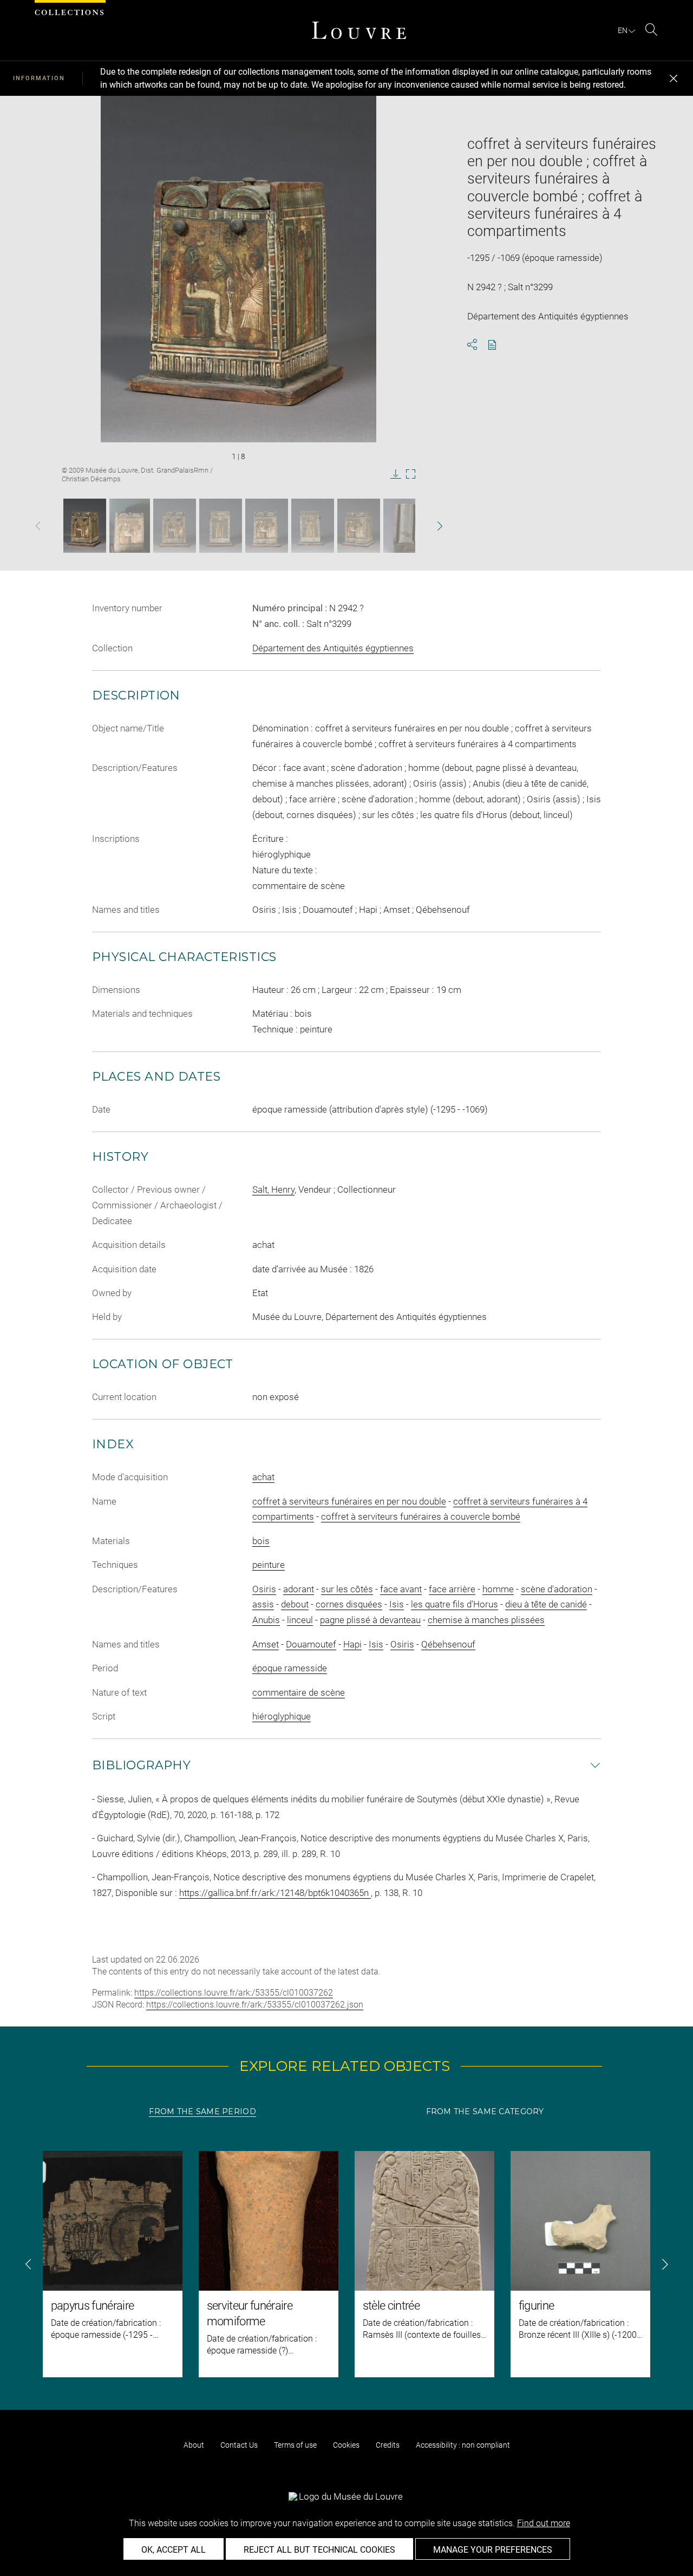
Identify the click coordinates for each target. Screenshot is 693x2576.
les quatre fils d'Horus (455, 1604)
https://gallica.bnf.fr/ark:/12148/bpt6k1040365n (275, 1893)
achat (263, 1477)
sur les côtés (347, 1589)
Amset (266, 1644)
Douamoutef (311, 1644)
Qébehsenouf (448, 1644)
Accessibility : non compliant (463, 2445)
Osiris (264, 1589)
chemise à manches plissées (486, 1620)
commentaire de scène (299, 1692)
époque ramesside (290, 1668)
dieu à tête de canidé (546, 1604)
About (194, 2445)
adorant (299, 1589)
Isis (397, 1604)
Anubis (266, 1620)
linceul (300, 1620)
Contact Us (239, 2445)
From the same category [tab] (485, 2111)
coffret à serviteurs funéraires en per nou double (349, 1501)
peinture (269, 1565)
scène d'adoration (557, 1589)
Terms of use (295, 2445)
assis (263, 1604)
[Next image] (424, 526)
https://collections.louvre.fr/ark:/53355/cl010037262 (234, 1993)
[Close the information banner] (674, 79)
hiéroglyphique (282, 1716)
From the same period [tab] (202, 2111)
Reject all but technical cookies (319, 2550)
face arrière (452, 1589)
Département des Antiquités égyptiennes (333, 648)
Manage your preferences (493, 2550)
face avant (401, 1589)
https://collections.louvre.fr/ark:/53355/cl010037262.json (255, 2005)
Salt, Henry (273, 1189)
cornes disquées (349, 1604)
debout (295, 1604)
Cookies (346, 2445)
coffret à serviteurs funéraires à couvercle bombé (421, 1516)
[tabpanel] (346, 2264)
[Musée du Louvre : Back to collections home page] (359, 30)
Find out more (544, 2523)
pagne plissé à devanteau (370, 1620)
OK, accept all (174, 2550)
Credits (388, 2445)
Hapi (352, 1644)
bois (261, 1541)
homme (498, 1589)
